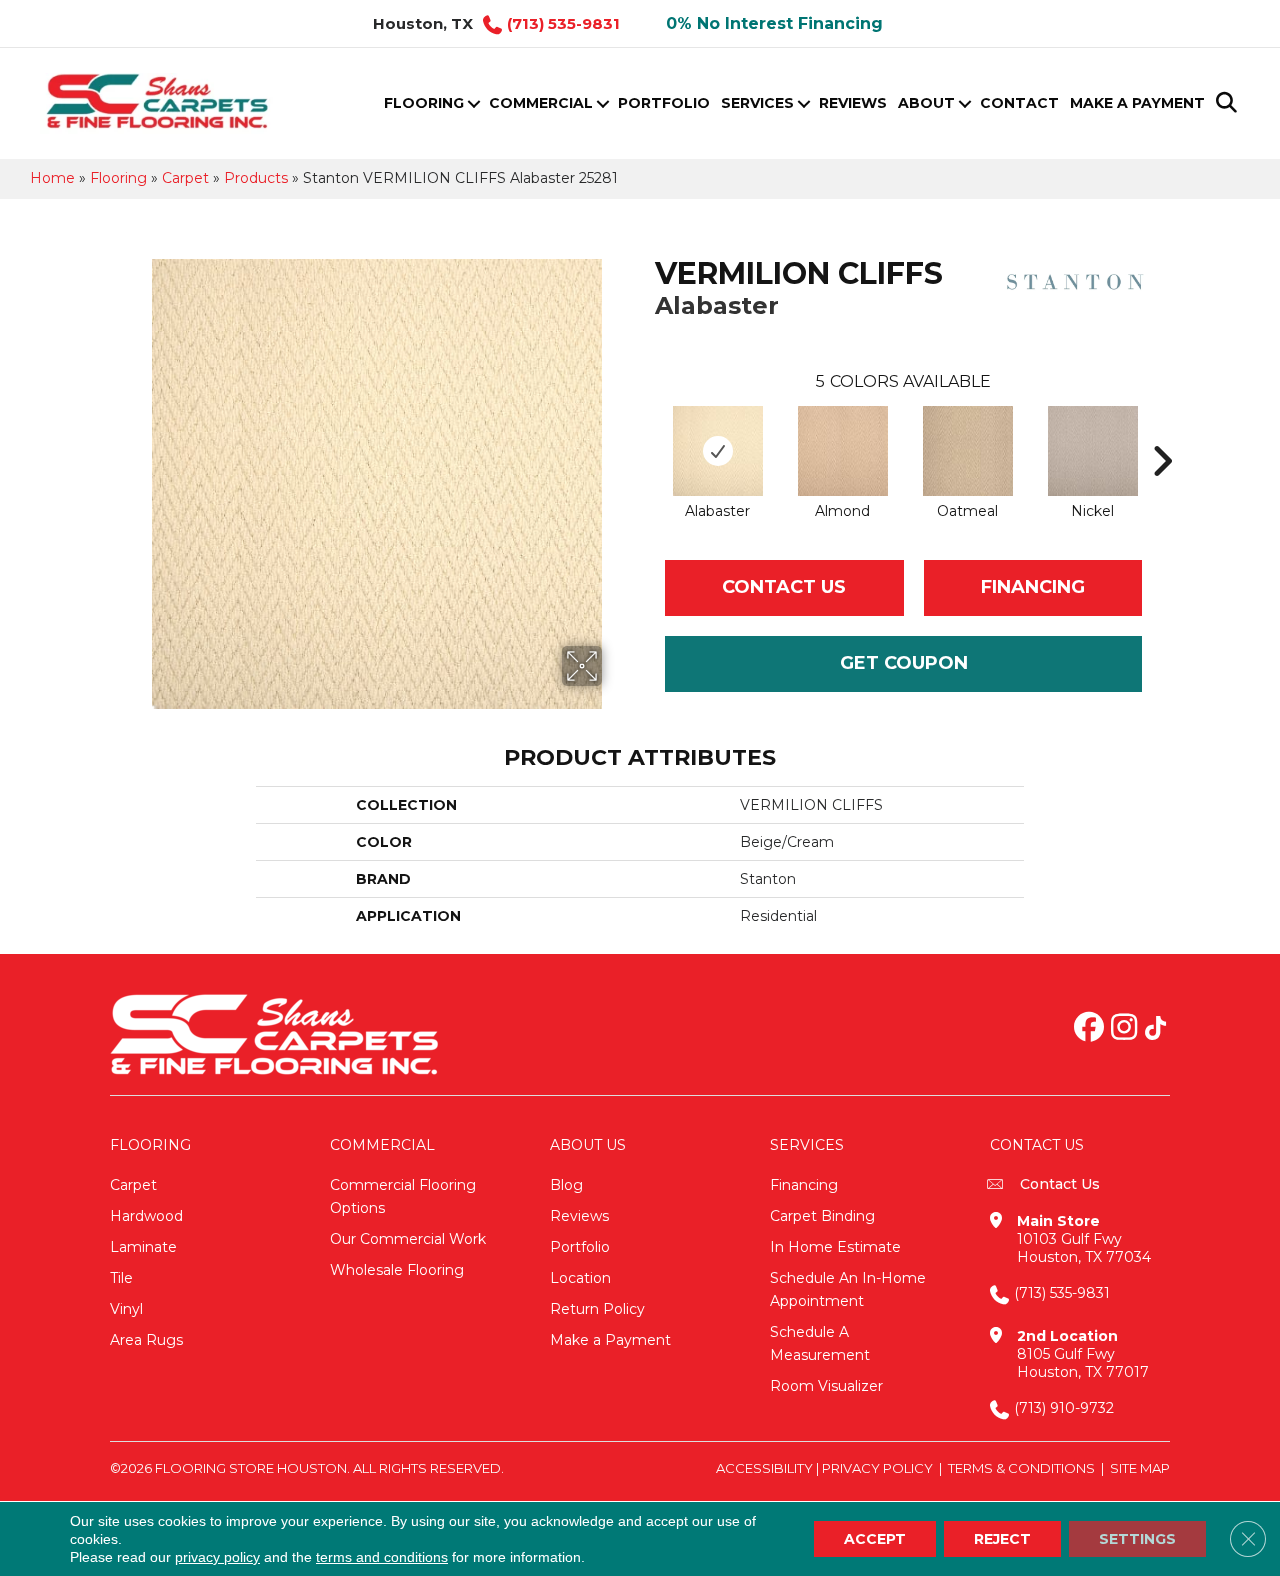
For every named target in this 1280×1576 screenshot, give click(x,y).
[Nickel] (1093, 451)
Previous (645, 431)
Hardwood (146, 1216)
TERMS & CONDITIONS (1021, 1468)
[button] (473, 103)
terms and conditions (382, 1557)
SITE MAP (1140, 1468)
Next (1162, 431)
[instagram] (1124, 1029)
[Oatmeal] (968, 451)
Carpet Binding (822, 1216)
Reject (1002, 1539)
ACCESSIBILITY (764, 1468)
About (926, 103)
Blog (566, 1185)
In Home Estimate (835, 1247)
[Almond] (843, 451)
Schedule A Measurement (820, 1343)
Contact (1019, 103)
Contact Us (784, 587)
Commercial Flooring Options (403, 1196)
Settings (1137, 1539)
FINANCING (1033, 587)
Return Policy (597, 1309)
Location (580, 1278)
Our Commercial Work (408, 1239)
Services (757, 103)
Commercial (541, 103)
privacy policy (217, 1557)
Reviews (853, 103)
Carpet (185, 178)
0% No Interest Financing (774, 23)
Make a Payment (1137, 103)
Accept (875, 1539)
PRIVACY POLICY (877, 1468)
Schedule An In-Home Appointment (848, 1289)
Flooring (424, 103)
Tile (121, 1278)
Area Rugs (146, 1340)
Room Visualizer (826, 1386)
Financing (804, 1185)
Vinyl (126, 1309)
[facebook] (1089, 1029)
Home (52, 178)
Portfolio (664, 103)
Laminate (143, 1247)
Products (256, 178)
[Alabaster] (718, 451)
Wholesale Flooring (397, 1270)
